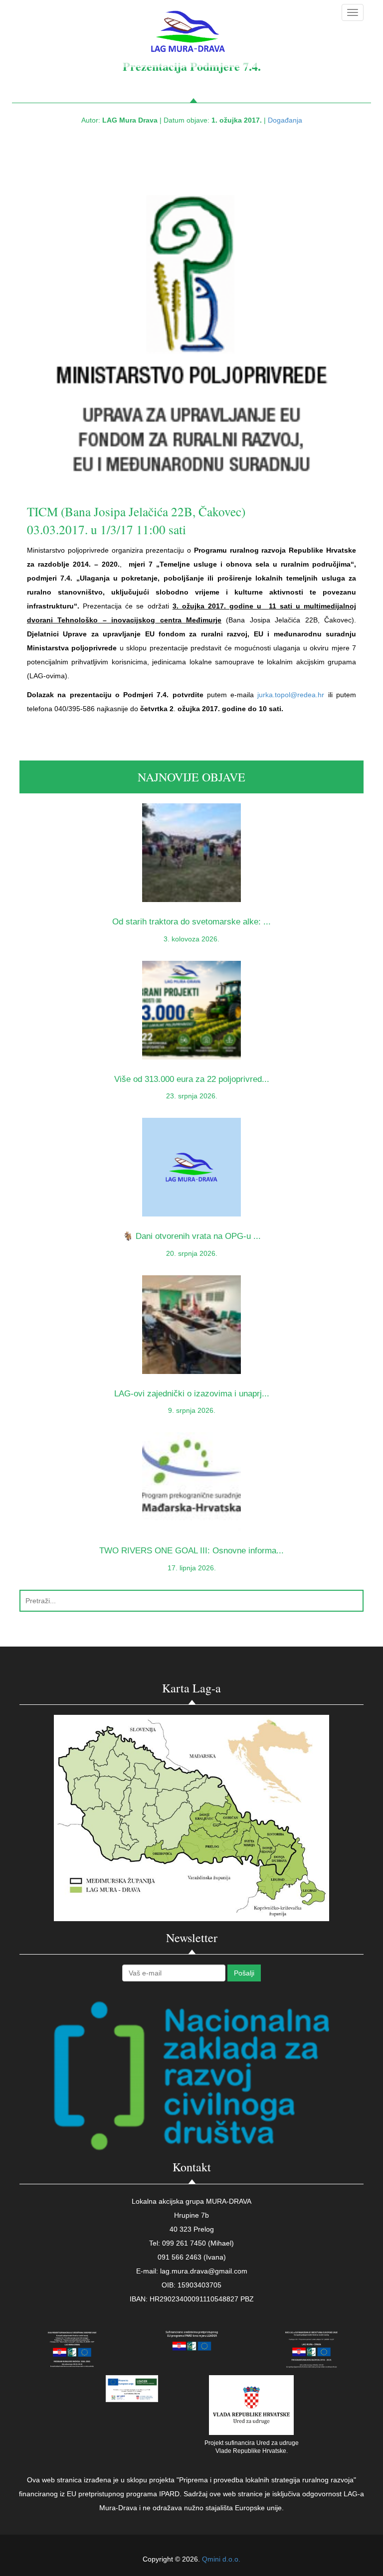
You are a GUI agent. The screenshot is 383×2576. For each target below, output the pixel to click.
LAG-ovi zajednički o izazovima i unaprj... (192, 1394)
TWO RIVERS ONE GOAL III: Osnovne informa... (191, 1551)
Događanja (285, 120)
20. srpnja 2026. (192, 1253)
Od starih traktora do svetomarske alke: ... (191, 922)
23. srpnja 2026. (192, 1096)
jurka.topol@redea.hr (291, 695)
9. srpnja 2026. (192, 1410)
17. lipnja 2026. (192, 1568)
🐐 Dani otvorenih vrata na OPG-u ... (192, 1236)
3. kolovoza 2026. (191, 939)
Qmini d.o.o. (221, 2559)
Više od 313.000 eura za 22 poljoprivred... (192, 1079)
